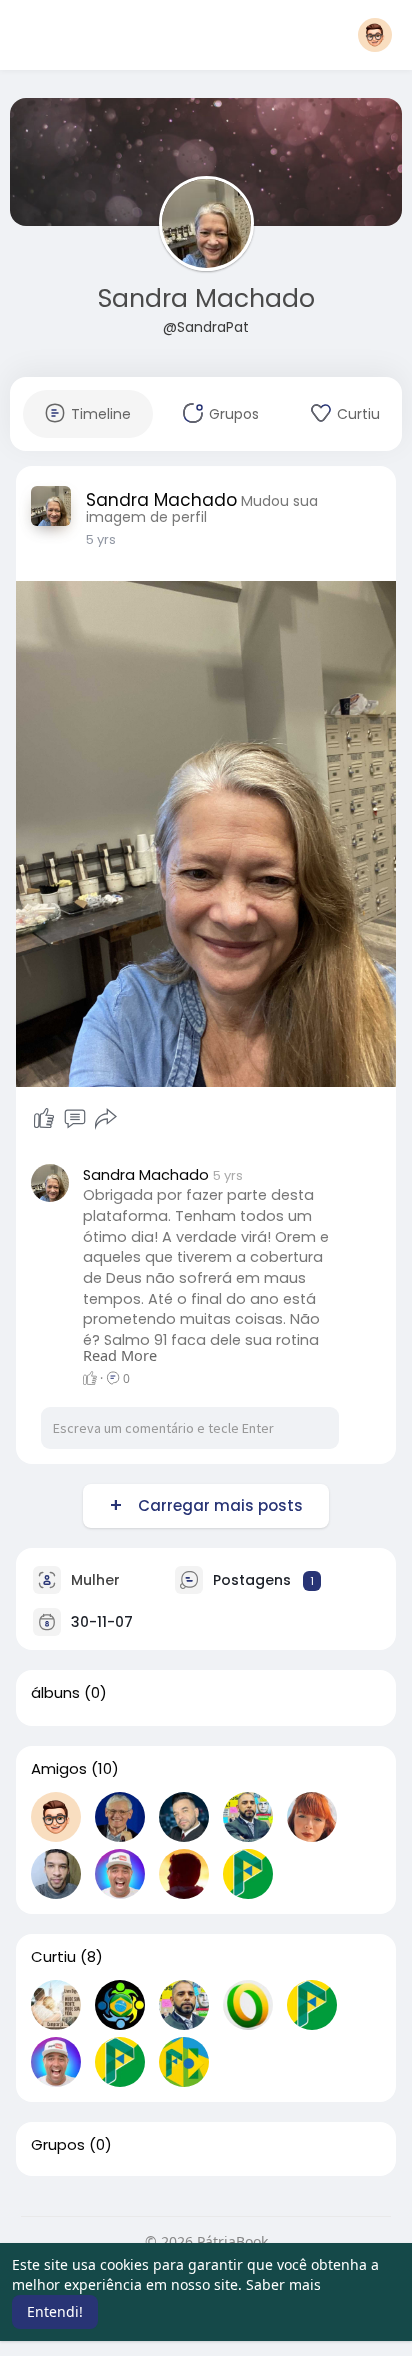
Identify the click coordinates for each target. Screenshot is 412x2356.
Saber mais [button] (283, 2284)
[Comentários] (75, 1119)
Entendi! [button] (55, 2311)
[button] (375, 35)
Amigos (59, 1769)
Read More (120, 1355)
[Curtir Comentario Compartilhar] (74, 1119)
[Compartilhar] (106, 1119)
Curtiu (53, 1957)
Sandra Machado (206, 298)
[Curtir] (44, 1119)
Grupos (58, 2145)
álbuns (55, 1693)
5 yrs (101, 539)
